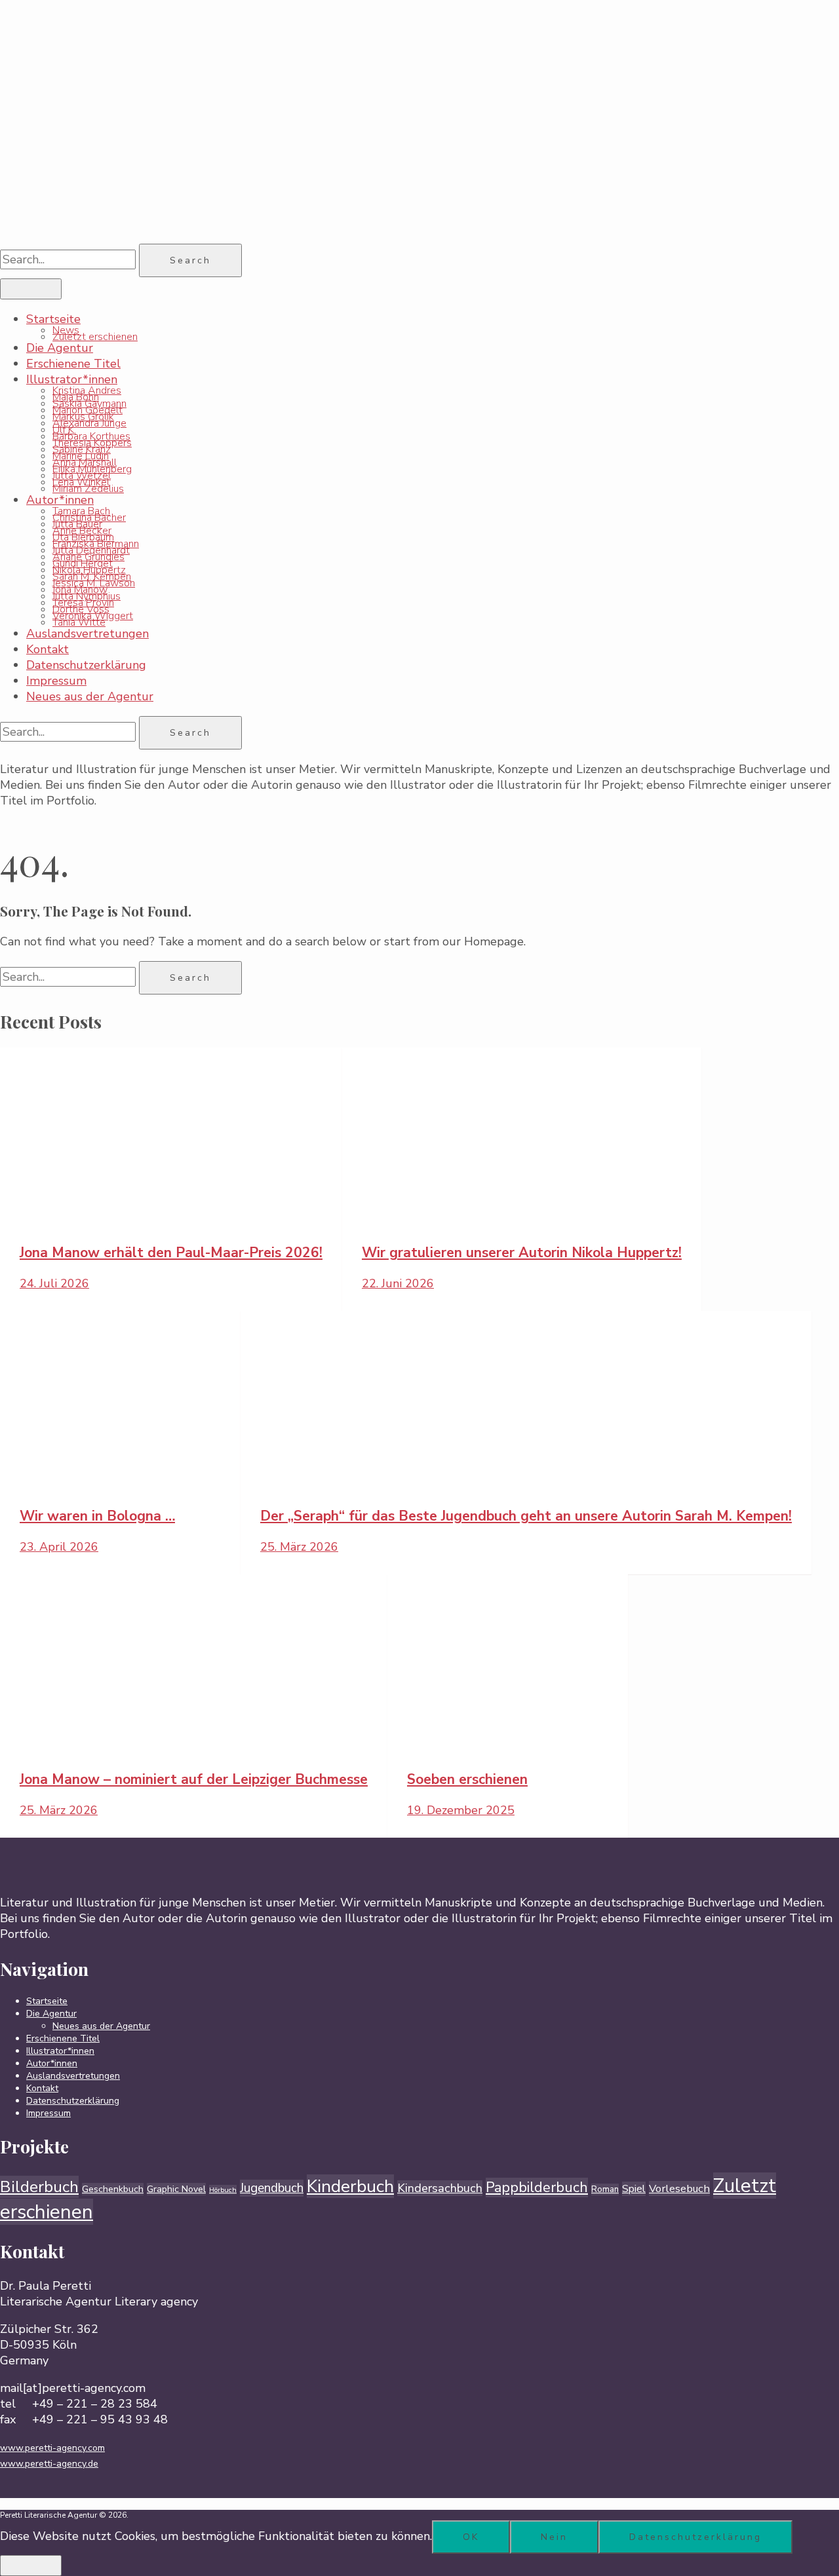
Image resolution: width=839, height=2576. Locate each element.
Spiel (634, 2189)
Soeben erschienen (467, 1779)
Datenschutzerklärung (86, 665)
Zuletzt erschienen (95, 337)
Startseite (53, 319)
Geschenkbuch (113, 2189)
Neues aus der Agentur (90, 696)
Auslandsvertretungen (88, 634)
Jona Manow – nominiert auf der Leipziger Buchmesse (194, 1779)
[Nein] (31, 2566)
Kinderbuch (350, 2186)
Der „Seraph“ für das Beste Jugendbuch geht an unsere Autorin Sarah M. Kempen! (526, 1516)
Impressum (56, 681)
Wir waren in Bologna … (97, 1516)
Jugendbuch (272, 2188)
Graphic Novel (176, 2189)
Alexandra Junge (89, 423)
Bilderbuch (39, 2187)
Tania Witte (79, 622)
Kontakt (48, 649)
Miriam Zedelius (88, 489)
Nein (554, 2537)
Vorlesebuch (679, 2188)
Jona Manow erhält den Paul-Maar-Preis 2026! (171, 1253)
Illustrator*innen (72, 379)
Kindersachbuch (440, 2188)
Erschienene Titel (73, 364)
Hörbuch (223, 2190)
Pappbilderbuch (537, 2188)
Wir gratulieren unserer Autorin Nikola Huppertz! (522, 1253)
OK (471, 2537)
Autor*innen (60, 500)
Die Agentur (60, 348)
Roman (605, 2189)
